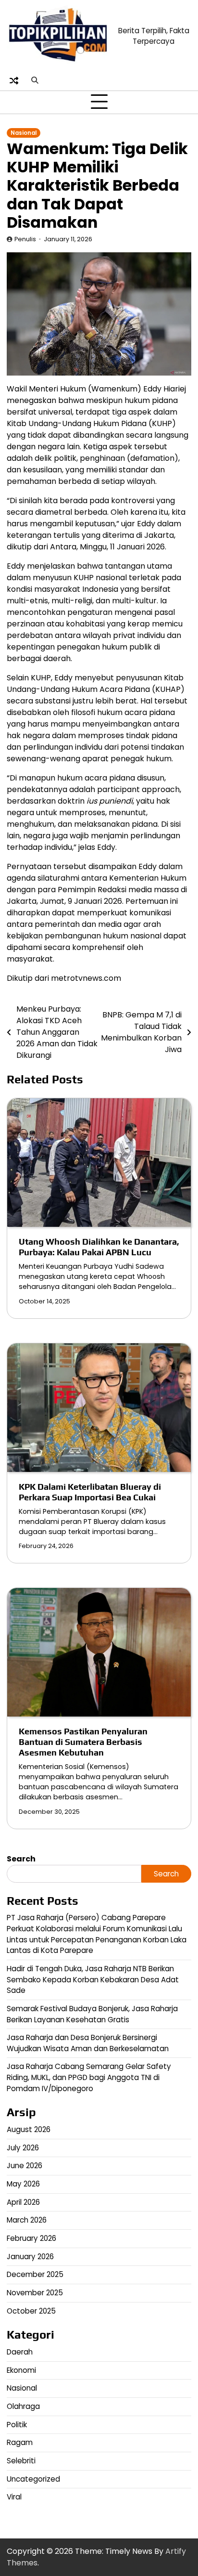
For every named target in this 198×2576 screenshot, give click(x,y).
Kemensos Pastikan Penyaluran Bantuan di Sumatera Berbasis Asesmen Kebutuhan (83, 1742)
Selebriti (21, 2461)
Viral (14, 2497)
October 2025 (31, 2311)
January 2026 (30, 2257)
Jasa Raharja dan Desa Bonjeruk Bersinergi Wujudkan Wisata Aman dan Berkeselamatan (88, 2043)
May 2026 (23, 2184)
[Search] (35, 80)
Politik (17, 2425)
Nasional (24, 133)
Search (21, 1859)
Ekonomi (21, 2370)
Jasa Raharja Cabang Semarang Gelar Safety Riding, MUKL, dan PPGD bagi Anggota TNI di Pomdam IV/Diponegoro (89, 2077)
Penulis (25, 239)
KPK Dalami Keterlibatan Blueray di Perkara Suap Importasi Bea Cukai (90, 1492)
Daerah (20, 2352)
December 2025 (35, 2274)
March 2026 (27, 2220)
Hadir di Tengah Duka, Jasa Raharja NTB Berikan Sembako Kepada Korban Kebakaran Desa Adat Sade (93, 1979)
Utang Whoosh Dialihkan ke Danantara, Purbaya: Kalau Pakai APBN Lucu (99, 1247)
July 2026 (23, 2148)
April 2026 (23, 2202)
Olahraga (23, 2406)
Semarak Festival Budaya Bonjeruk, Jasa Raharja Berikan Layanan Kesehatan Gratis (92, 2014)
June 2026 (25, 2166)
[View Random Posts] (14, 80)
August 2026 (29, 2129)
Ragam (20, 2442)
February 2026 (31, 2238)
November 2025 (35, 2293)
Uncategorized (33, 2479)
